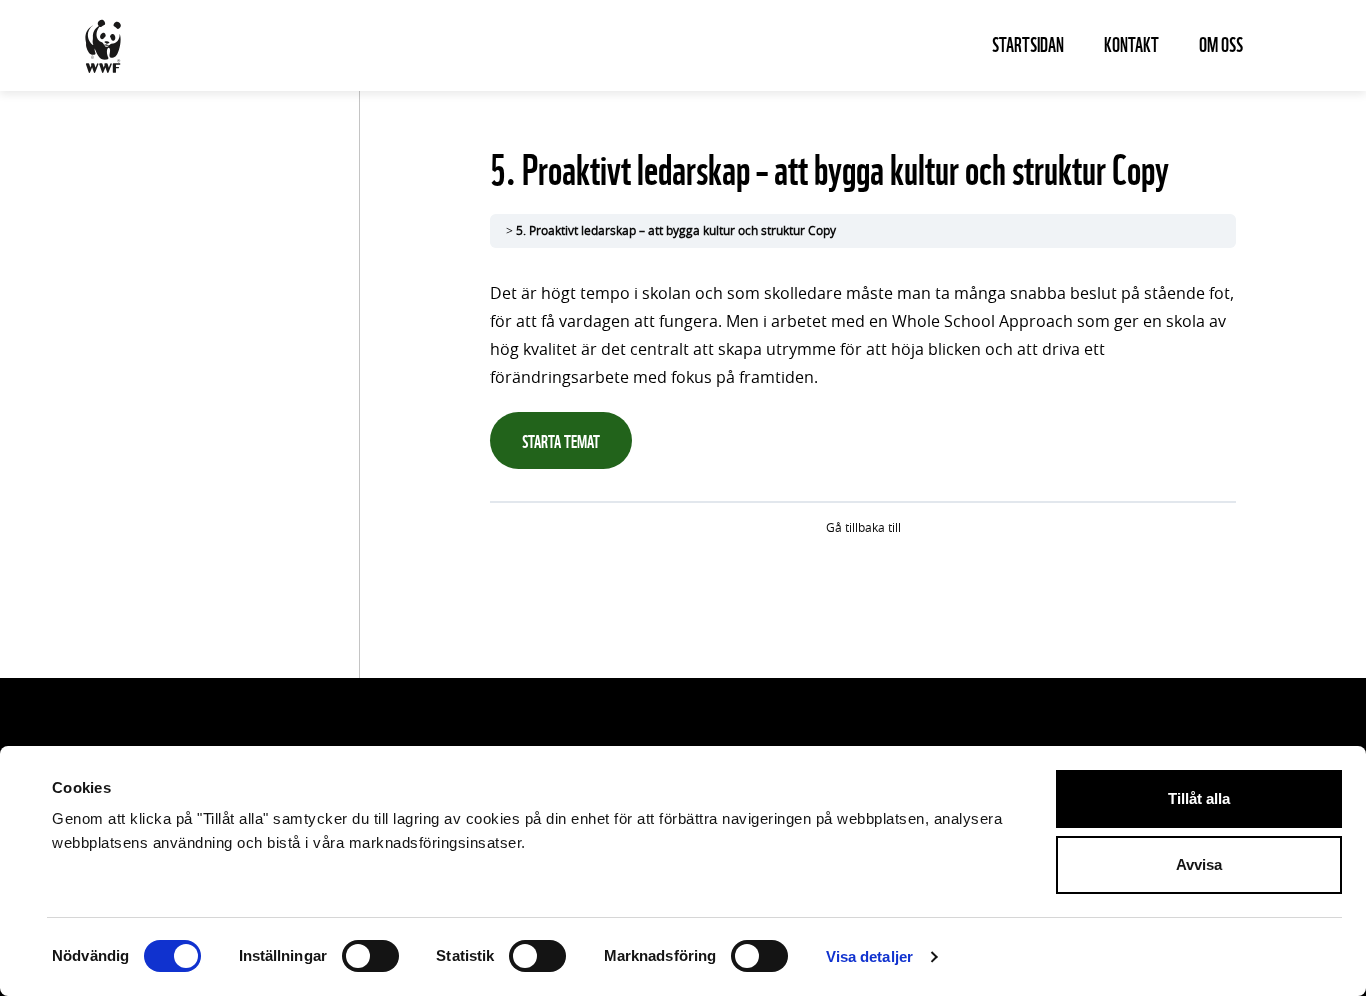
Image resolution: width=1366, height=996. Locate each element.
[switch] (370, 956)
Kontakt (1131, 43)
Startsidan (1028, 43)
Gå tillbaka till (863, 528)
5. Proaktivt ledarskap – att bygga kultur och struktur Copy (676, 231)
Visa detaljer (869, 956)
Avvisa (1199, 864)
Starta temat (561, 439)
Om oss (1221, 43)
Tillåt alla (1199, 798)
